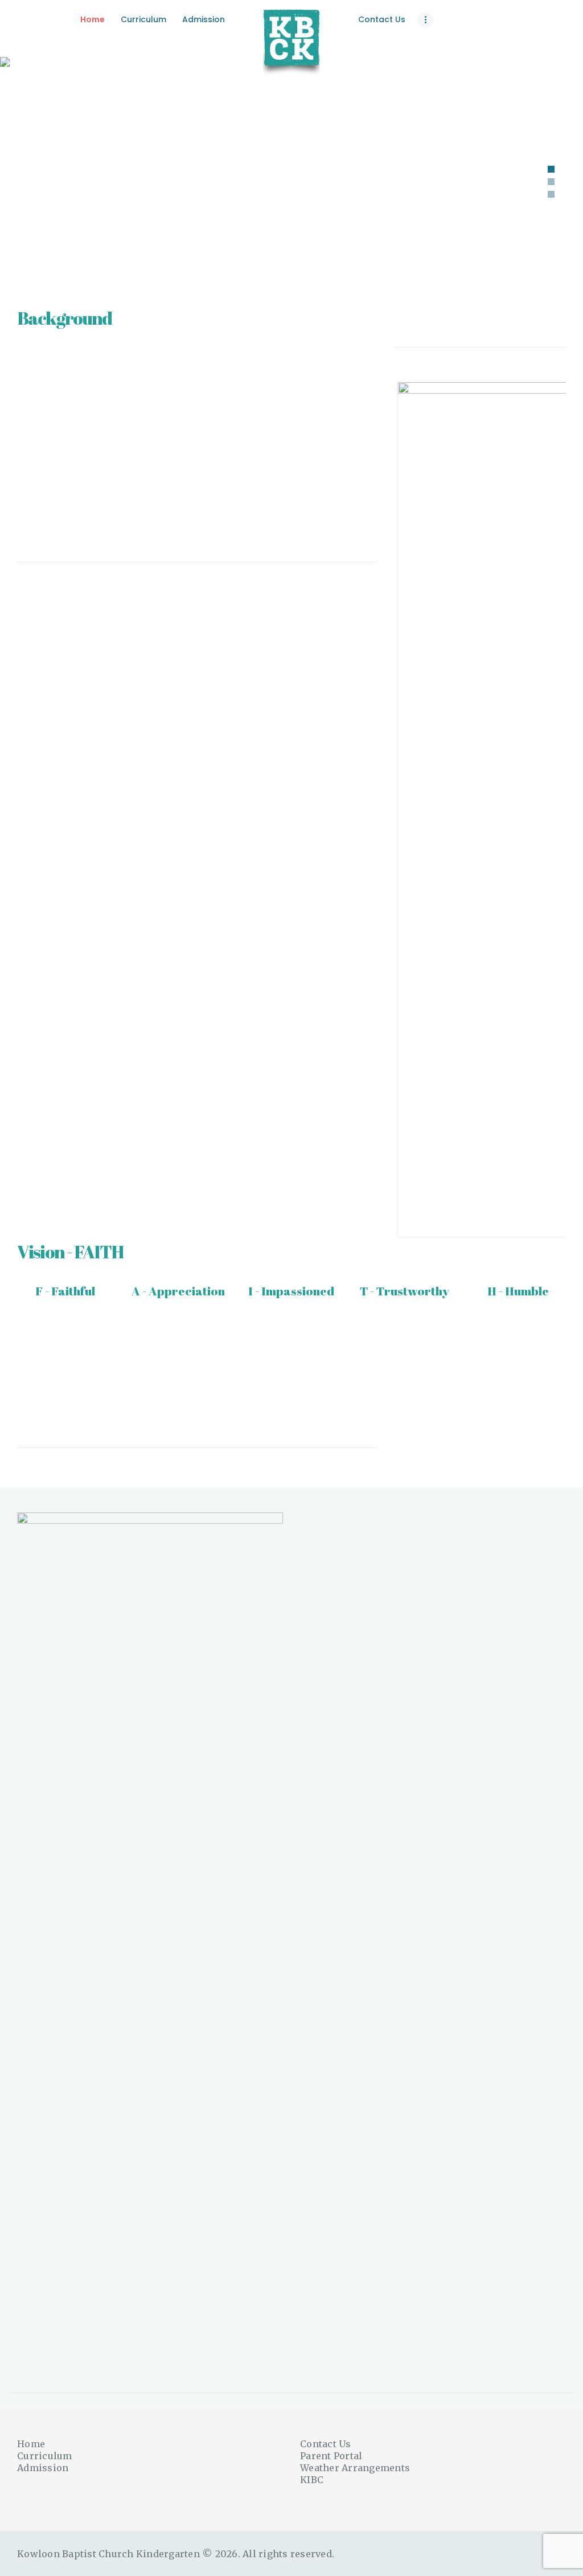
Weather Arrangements (355, 2468)
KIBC (312, 2480)
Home (31, 2444)
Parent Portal (331, 2456)
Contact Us (326, 2444)
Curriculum (45, 2456)
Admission (43, 2468)
